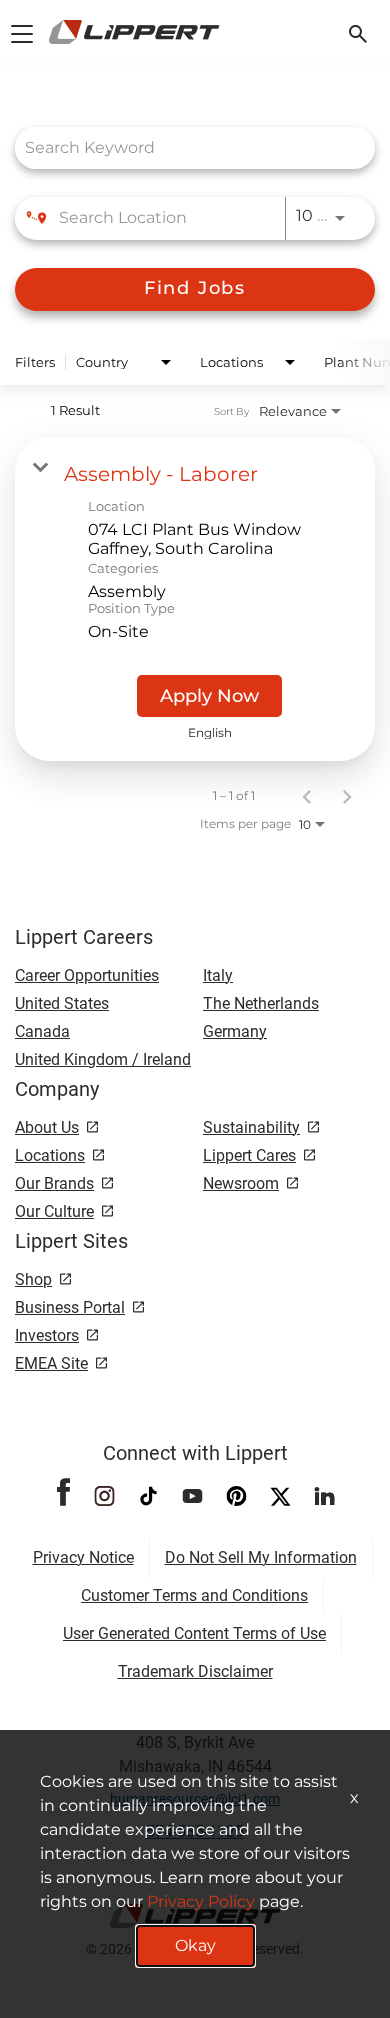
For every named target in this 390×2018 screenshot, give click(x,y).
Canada (42, 1031)
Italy (218, 975)
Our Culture (54, 1211)
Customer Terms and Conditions (194, 1595)
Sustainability (251, 1127)
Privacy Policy (201, 1901)
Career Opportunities (87, 975)
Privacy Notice (83, 1557)
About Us (47, 1127)
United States (62, 1003)
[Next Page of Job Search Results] (347, 796)
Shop (33, 1279)
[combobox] (185, 147)
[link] (195, 599)
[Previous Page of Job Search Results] (307, 796)
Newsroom (241, 1183)
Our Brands (54, 1183)
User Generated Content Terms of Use (194, 1633)
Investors (47, 1335)
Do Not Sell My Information (261, 1557)
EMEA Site (51, 1363)
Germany (235, 1031)
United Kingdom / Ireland (103, 1059)
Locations (50, 1155)
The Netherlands (261, 1003)
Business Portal (70, 1307)
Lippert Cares (249, 1155)
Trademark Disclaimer (195, 1671)
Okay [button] (195, 1945)
